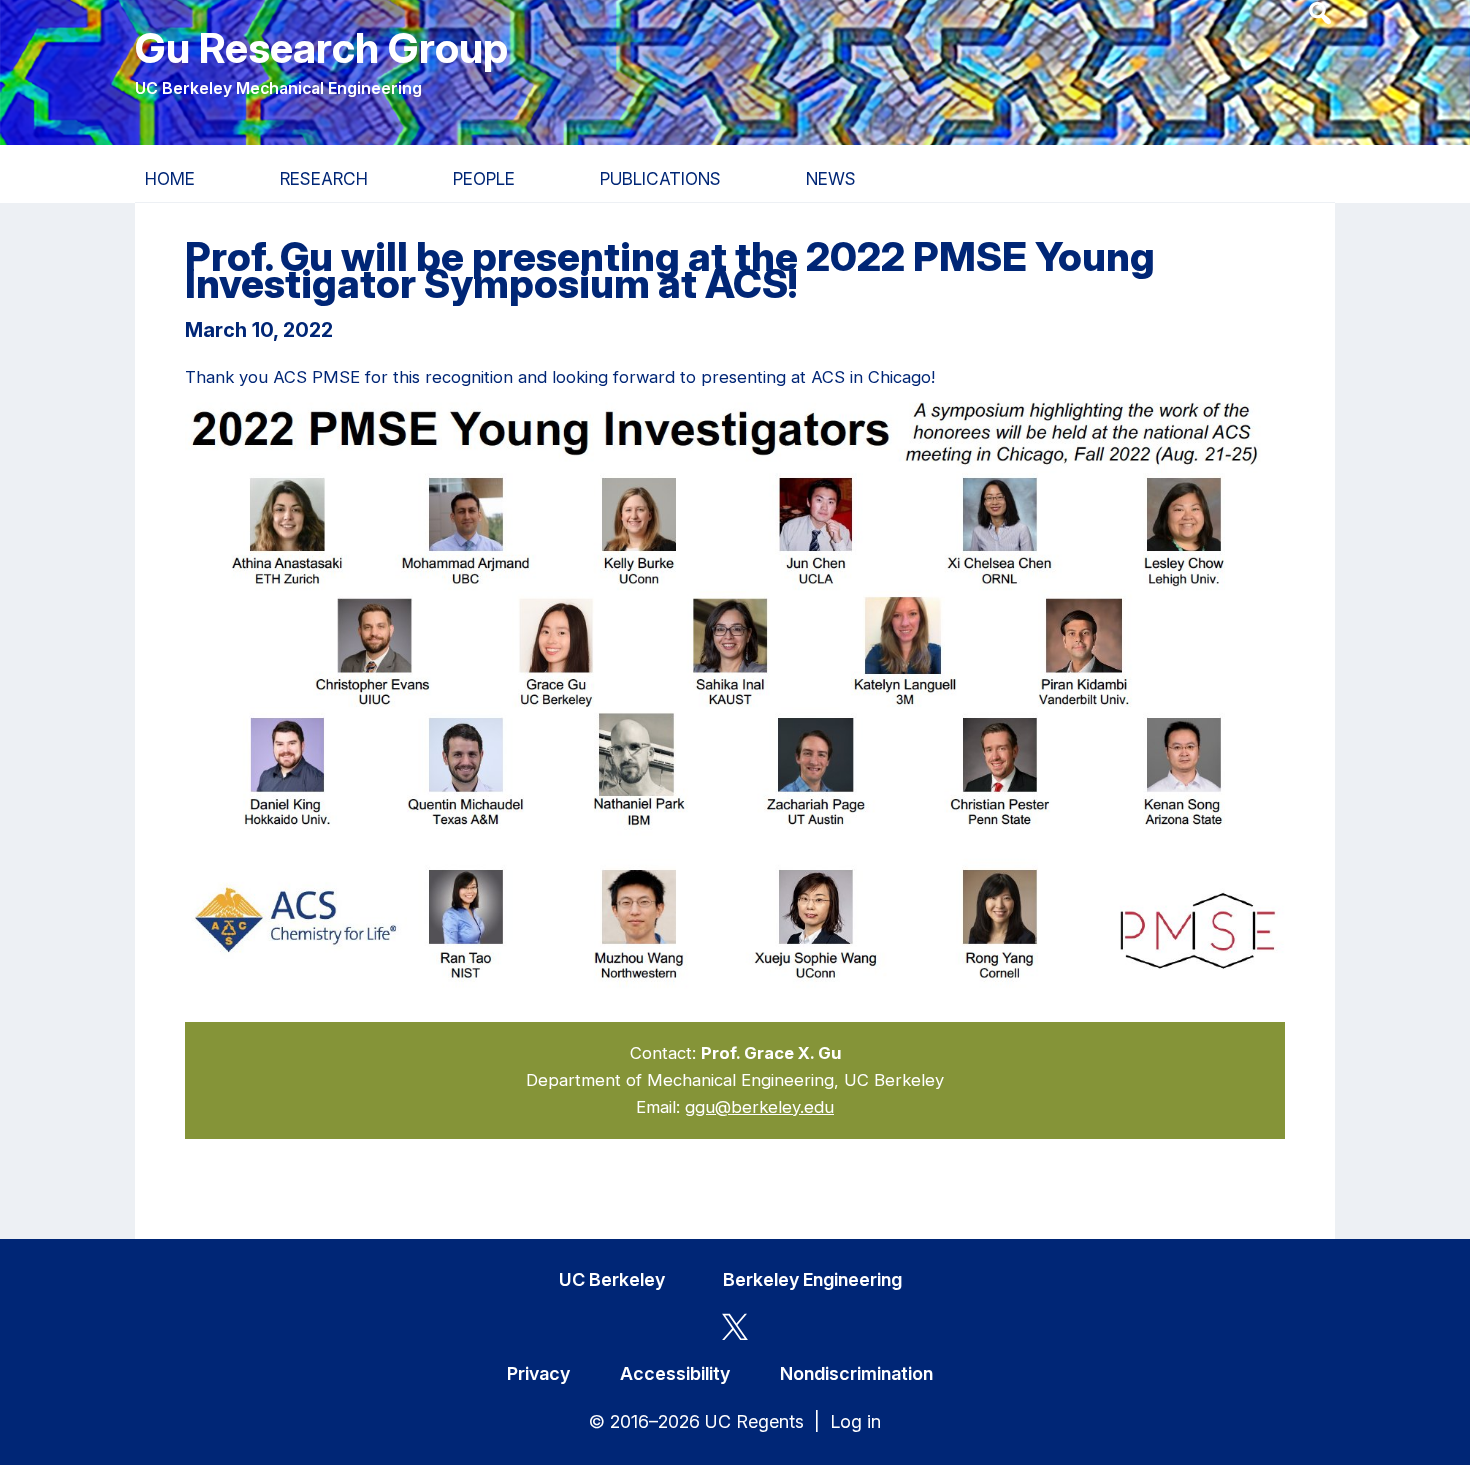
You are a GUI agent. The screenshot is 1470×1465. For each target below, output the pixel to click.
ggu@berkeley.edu (759, 1107)
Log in (855, 1421)
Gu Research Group (321, 47)
